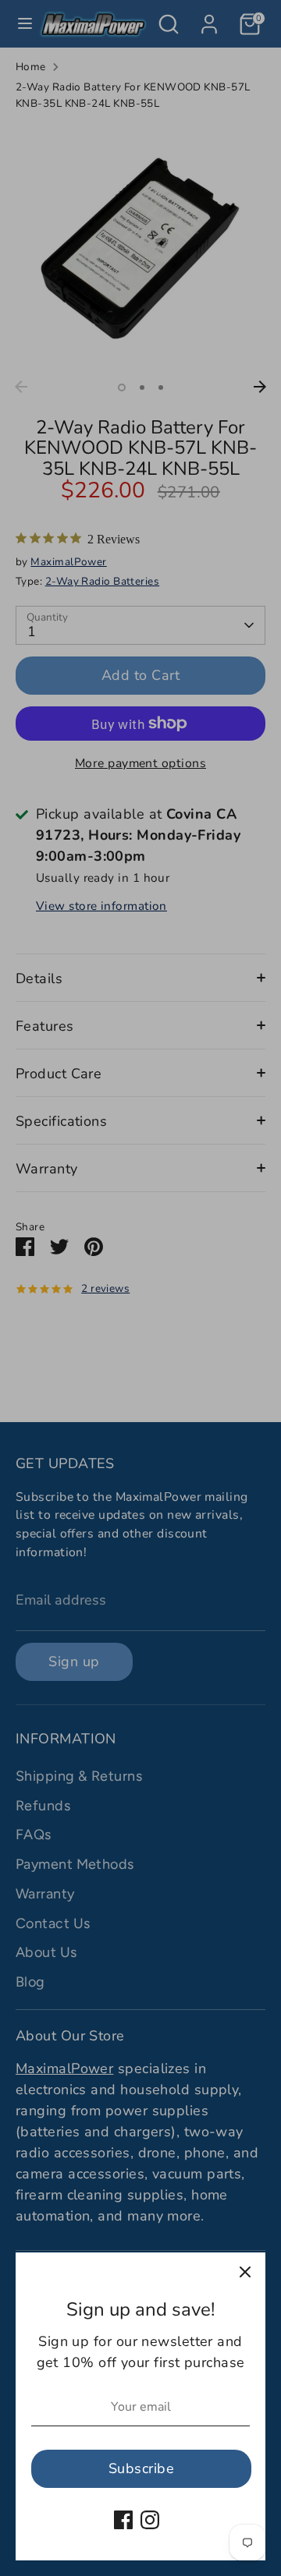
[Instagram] (150, 2520)
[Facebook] (123, 2520)
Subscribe (141, 2468)
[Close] (245, 2273)
